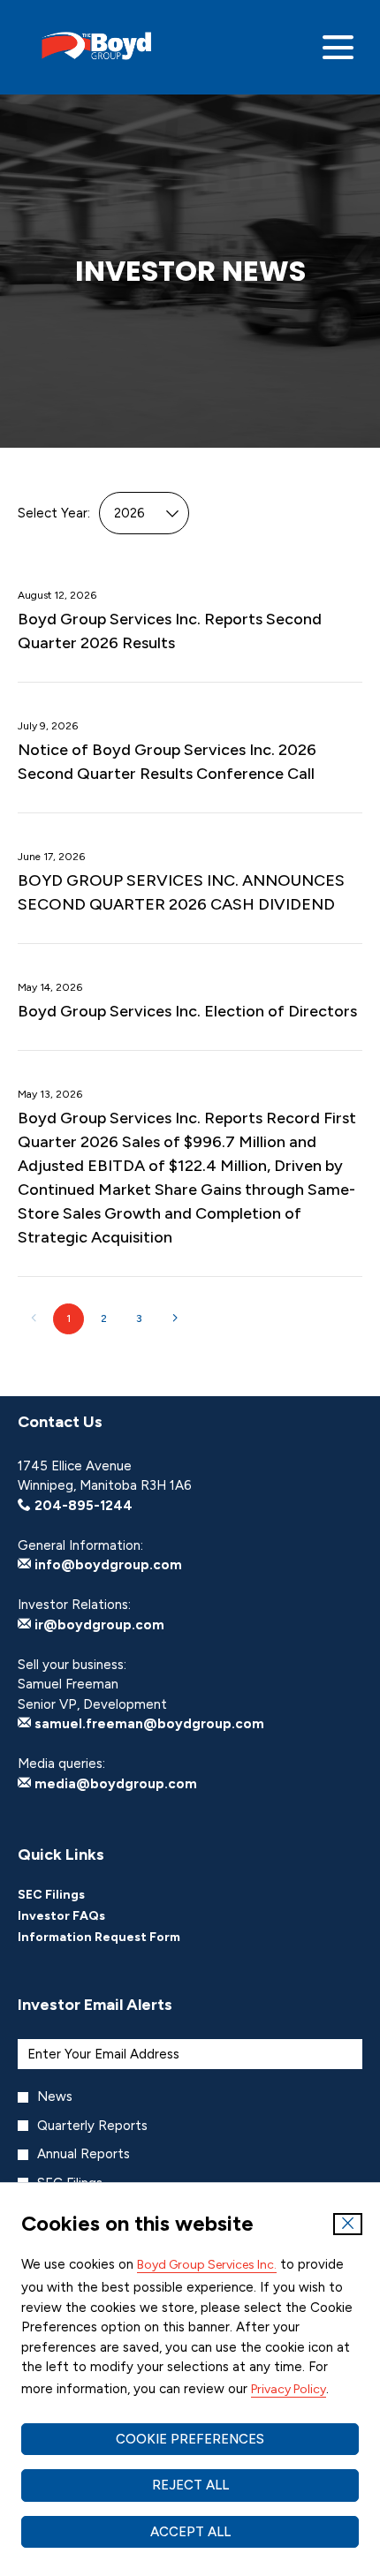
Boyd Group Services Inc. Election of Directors (187, 1011)
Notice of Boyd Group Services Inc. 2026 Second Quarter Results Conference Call (167, 762)
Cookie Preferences (190, 2439)
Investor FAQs (85, 1916)
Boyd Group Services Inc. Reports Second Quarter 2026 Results (170, 631)
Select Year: (54, 513)
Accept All (190, 2532)
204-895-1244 (82, 1506)
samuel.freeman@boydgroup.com (148, 1724)
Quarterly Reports (92, 2126)
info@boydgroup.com (106, 1565)
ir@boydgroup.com (98, 1625)
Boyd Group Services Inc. (207, 2265)
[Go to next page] (175, 1319)
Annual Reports (84, 2154)
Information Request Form (123, 1938)
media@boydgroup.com (114, 1784)
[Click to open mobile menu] (338, 47)
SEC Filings (75, 1895)
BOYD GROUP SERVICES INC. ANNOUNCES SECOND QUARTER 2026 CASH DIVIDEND (181, 892)
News (55, 2096)
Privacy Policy (289, 2389)
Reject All (190, 2485)
